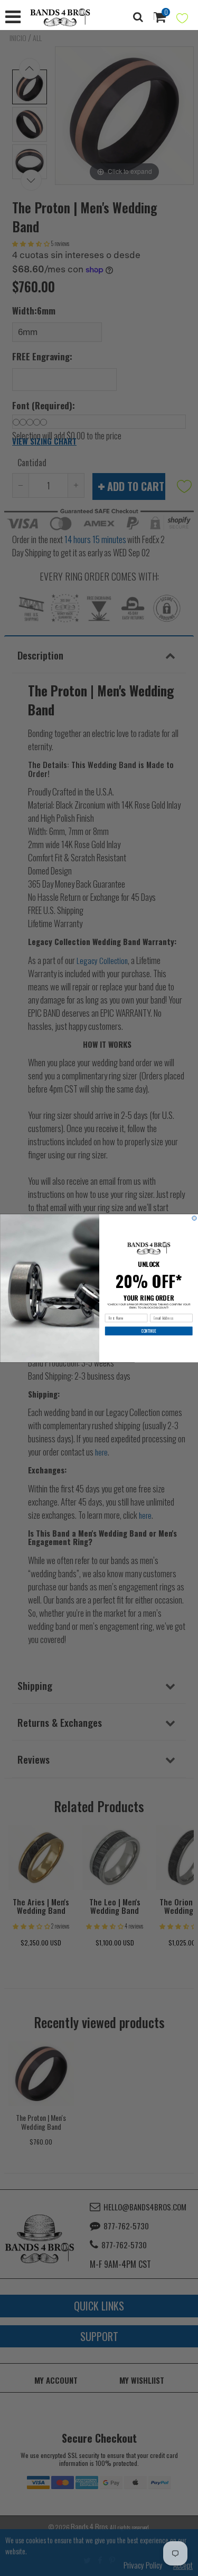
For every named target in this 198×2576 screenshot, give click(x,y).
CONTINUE (148, 1331)
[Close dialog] (194, 1218)
